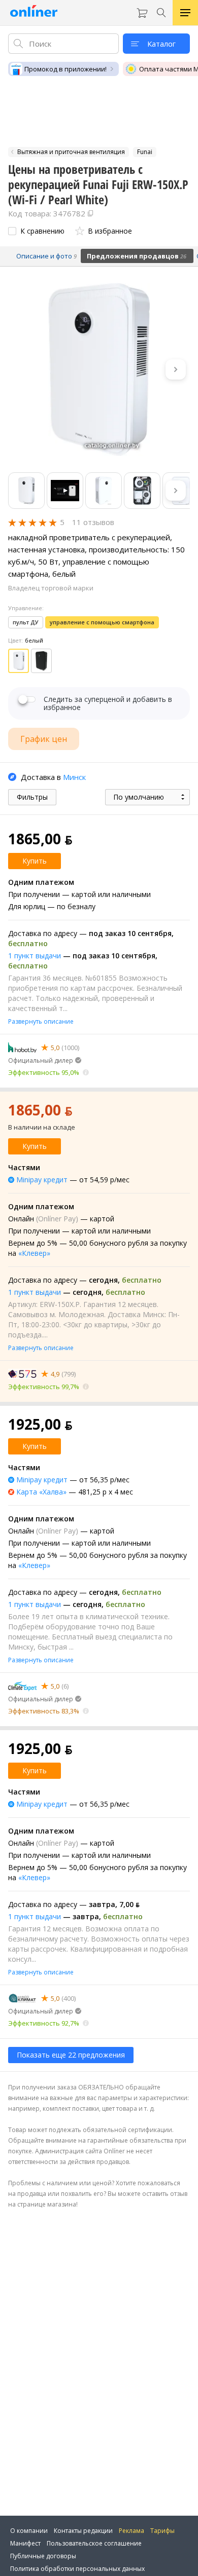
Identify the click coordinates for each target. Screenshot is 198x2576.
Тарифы (162, 2531)
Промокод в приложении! (65, 69)
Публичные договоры (43, 2556)
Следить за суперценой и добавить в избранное (108, 703)
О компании (29, 2531)
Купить (35, 861)
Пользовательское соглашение (94, 2543)
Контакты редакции (83, 2531)
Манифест (25, 2543)
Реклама (131, 2531)
